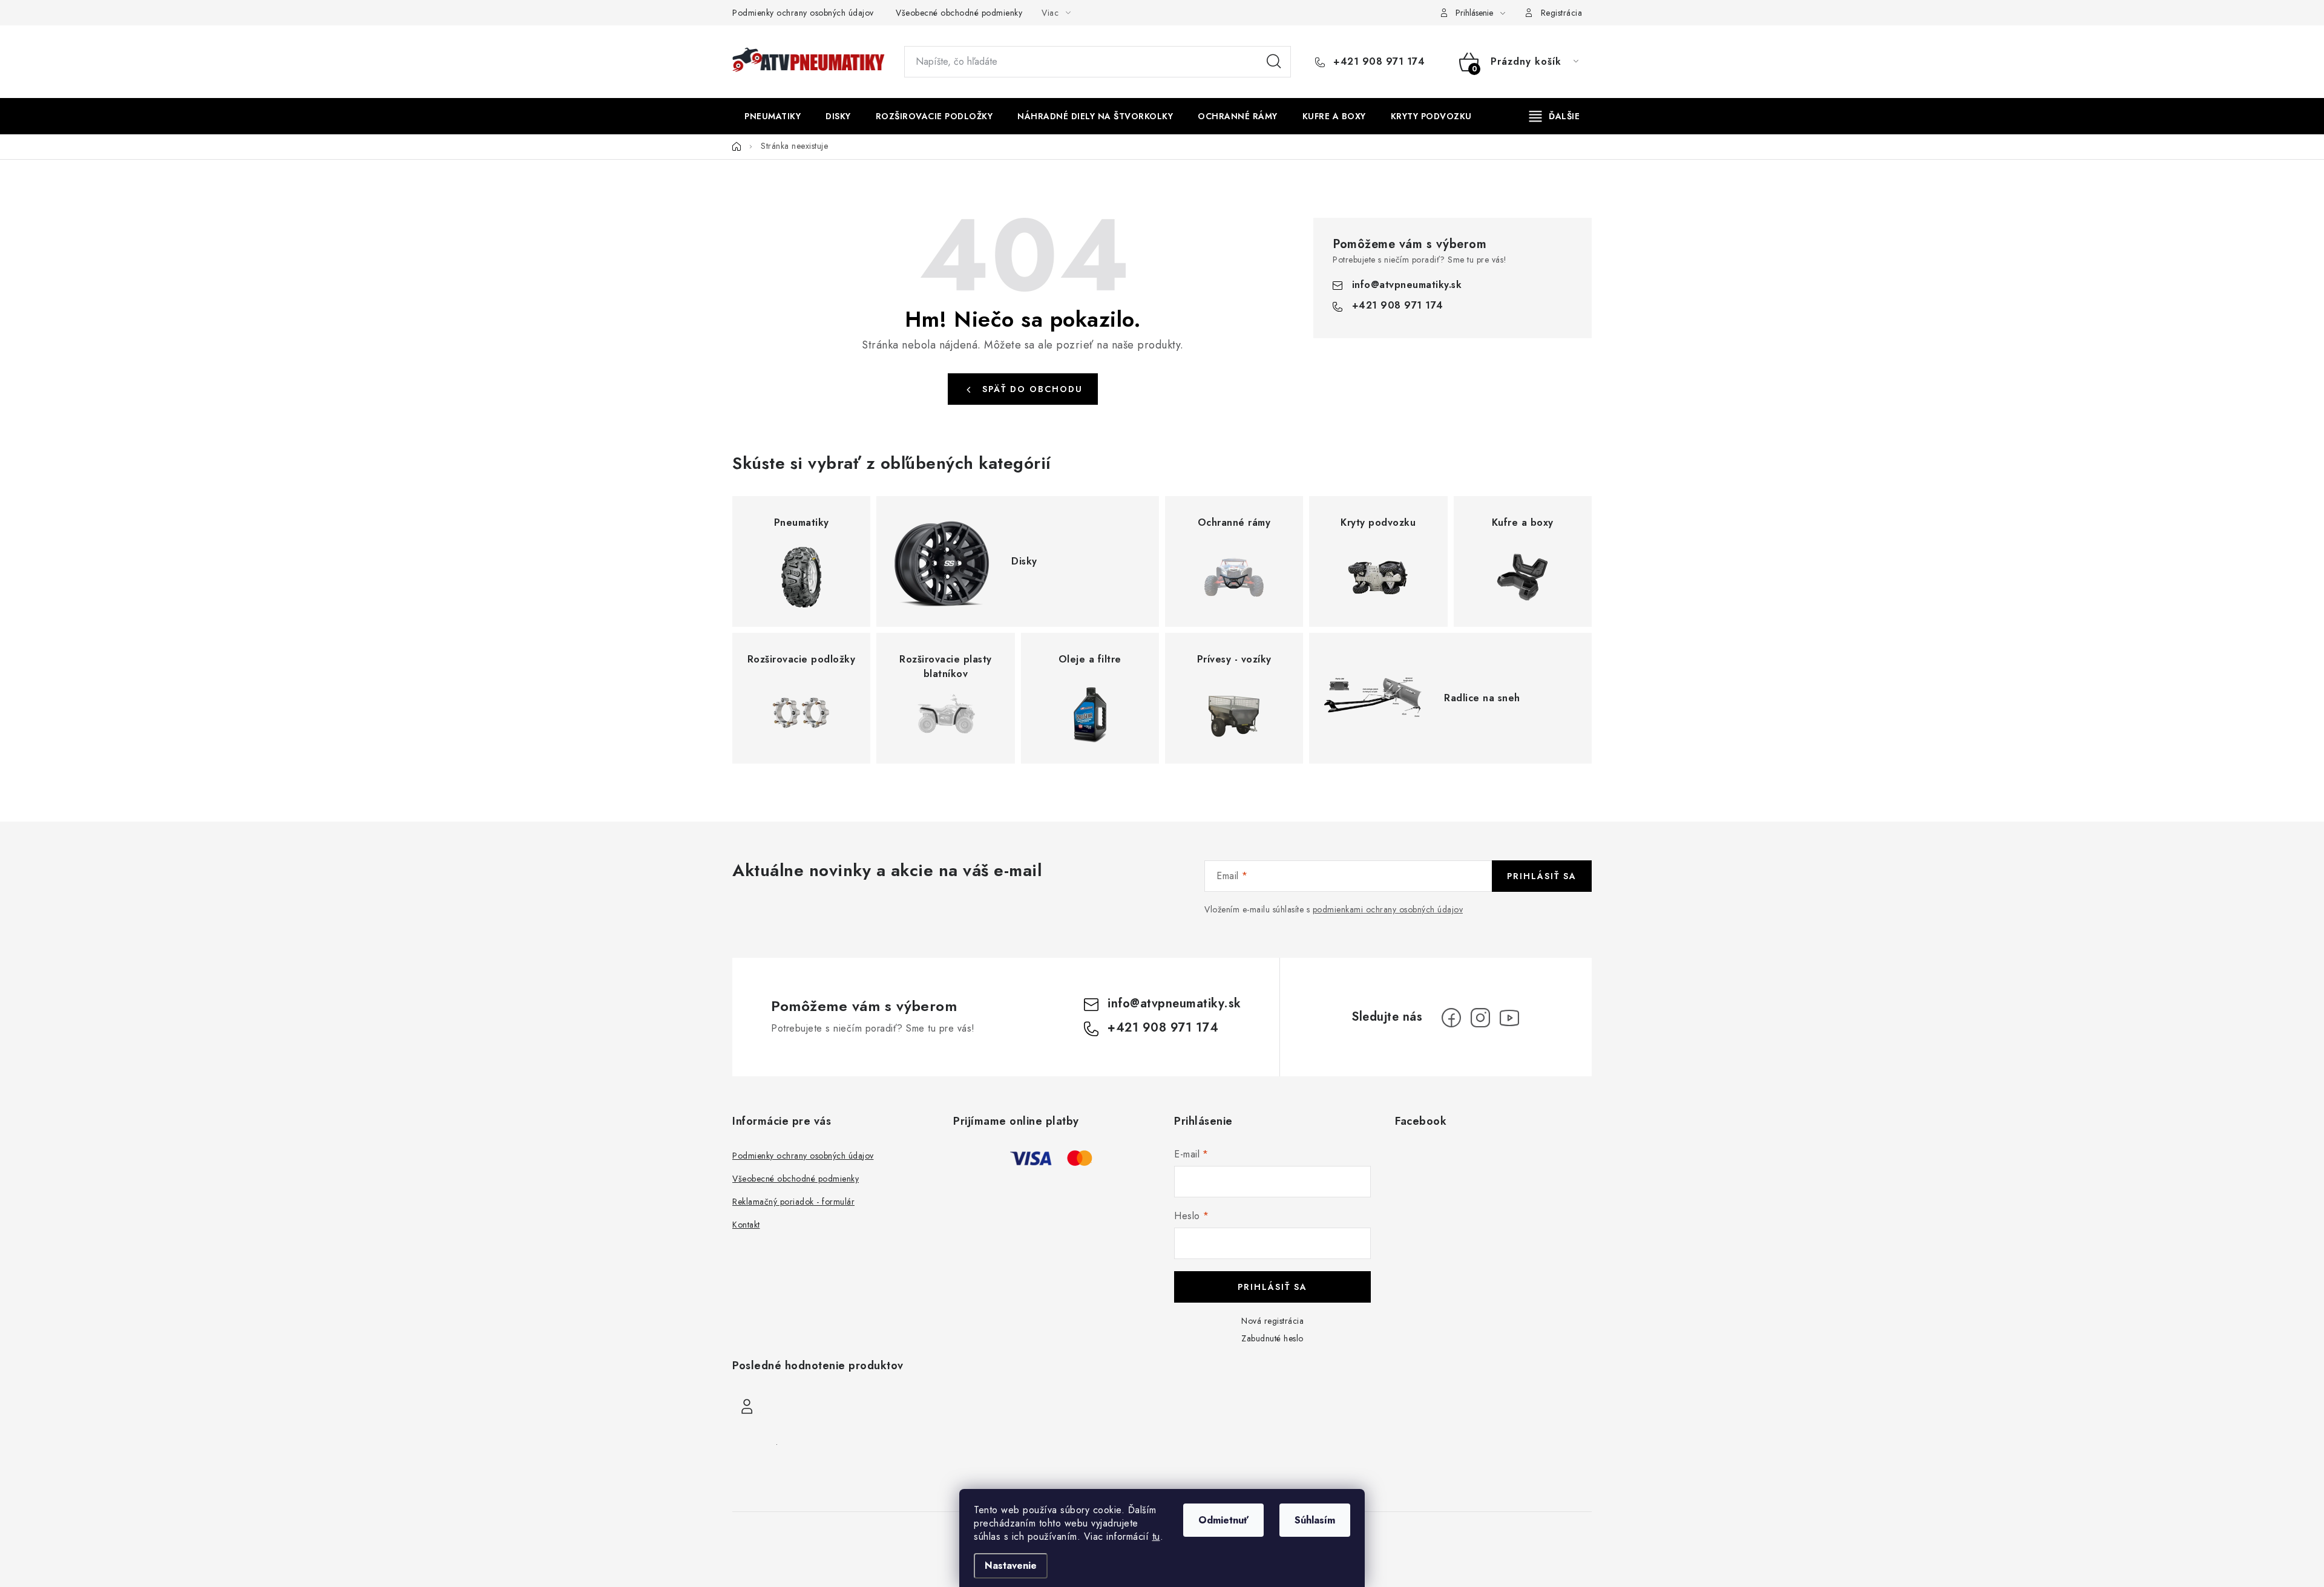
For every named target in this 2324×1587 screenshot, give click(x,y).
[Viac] (1555, 116)
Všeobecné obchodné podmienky (959, 13)
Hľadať (1274, 62)
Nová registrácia (1272, 1321)
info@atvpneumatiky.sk (1407, 285)
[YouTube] (1509, 1018)
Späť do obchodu (1032, 389)
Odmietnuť (1223, 1520)
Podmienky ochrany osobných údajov (803, 13)
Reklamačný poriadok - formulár (793, 1202)
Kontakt (746, 1225)
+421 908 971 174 (1377, 62)
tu (1156, 1536)
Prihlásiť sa (1542, 876)
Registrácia (1562, 13)
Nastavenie (1011, 1566)
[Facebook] (1451, 1018)
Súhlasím (1315, 1520)
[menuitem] (773, 116)
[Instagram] (1480, 1018)
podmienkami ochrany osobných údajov (1388, 909)
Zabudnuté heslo (1272, 1338)
